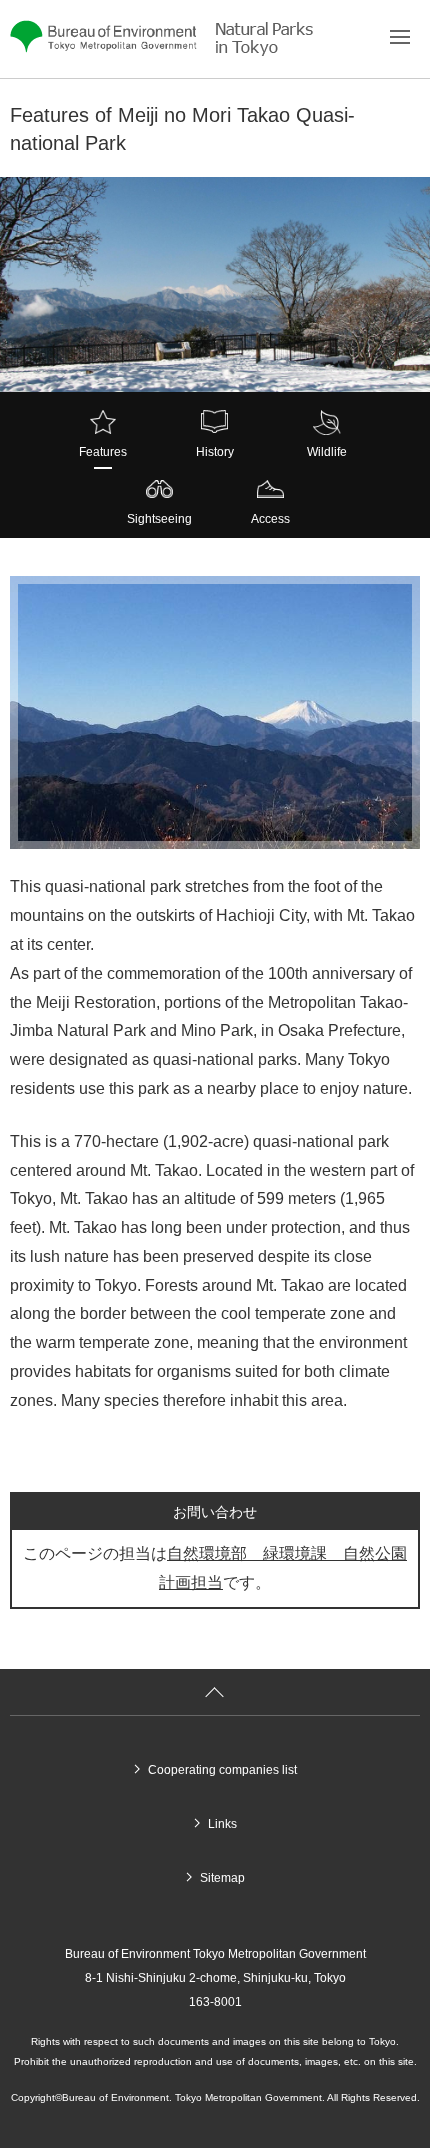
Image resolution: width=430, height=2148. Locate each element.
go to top (215, 1693)
